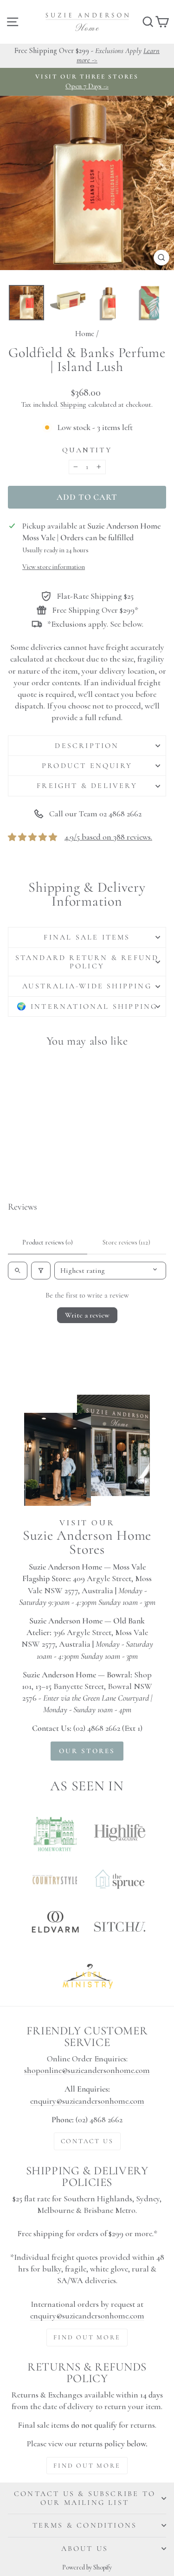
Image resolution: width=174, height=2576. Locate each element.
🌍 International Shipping (87, 1007)
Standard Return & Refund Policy (87, 962)
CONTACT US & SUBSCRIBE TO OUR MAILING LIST (85, 2498)
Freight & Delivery (87, 786)
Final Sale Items (87, 937)
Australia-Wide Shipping (87, 986)
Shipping (73, 404)
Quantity (87, 450)
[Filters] (41, 1271)
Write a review (87, 1315)
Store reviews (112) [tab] (126, 1242)
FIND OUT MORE (87, 2337)
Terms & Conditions (85, 2525)
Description (87, 746)
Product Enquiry (87, 766)
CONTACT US (87, 2141)
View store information (54, 567)
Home (85, 334)
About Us (85, 2549)
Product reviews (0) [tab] (48, 1242)
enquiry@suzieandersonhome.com (87, 2101)
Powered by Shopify (87, 2567)
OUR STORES (87, 1751)
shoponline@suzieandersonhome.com (87, 2070)
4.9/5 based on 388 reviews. (108, 837)
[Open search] (18, 1271)
